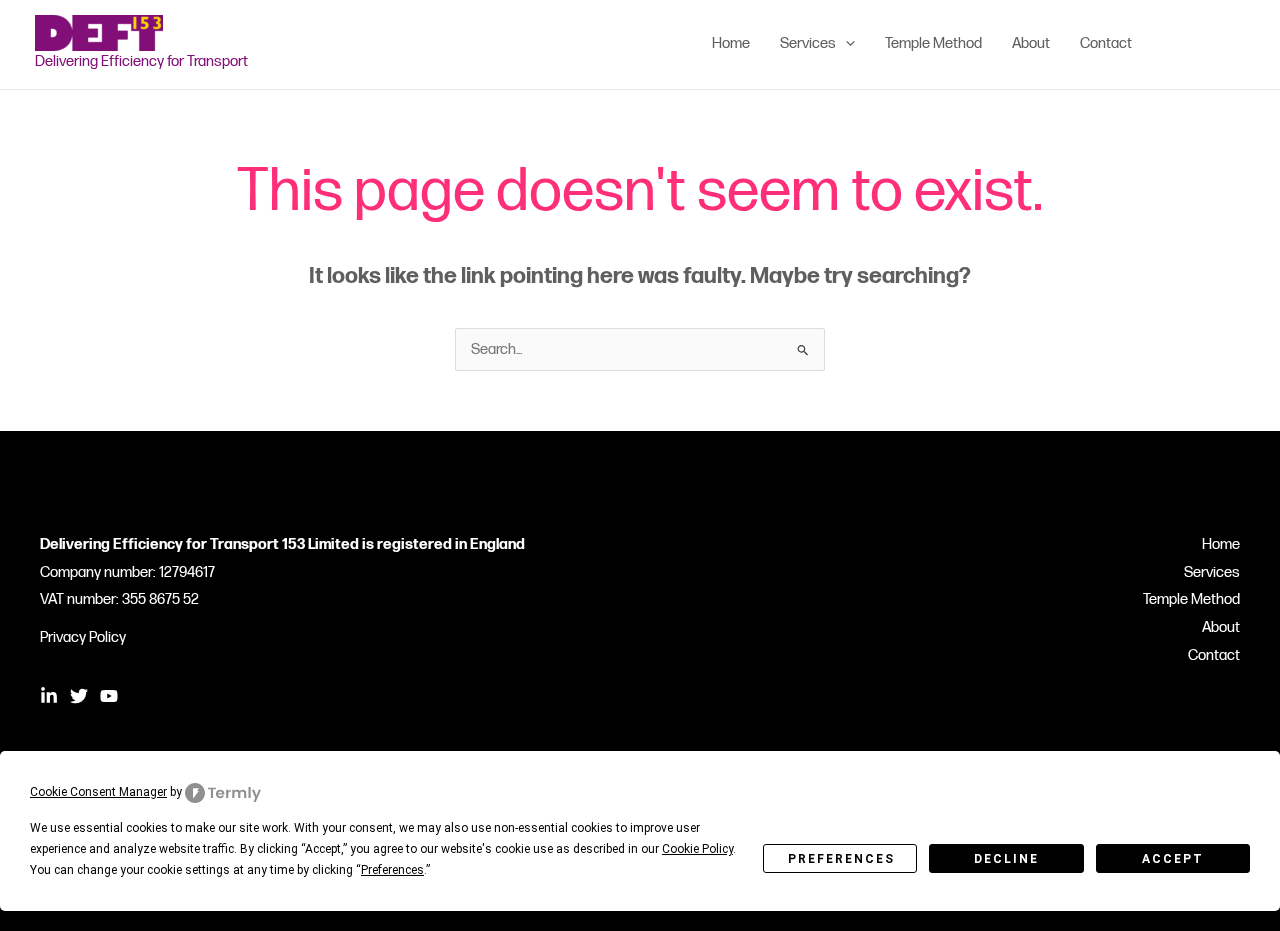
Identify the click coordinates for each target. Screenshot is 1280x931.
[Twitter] (1206, 44)
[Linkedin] (1176, 44)
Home (1221, 544)
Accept (1173, 859)
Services (1212, 572)
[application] (845, 44)
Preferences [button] (392, 870)
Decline (1006, 859)
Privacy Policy (83, 637)
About (1221, 627)
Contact (1214, 655)
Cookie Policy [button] (697, 849)
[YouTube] (1236, 44)
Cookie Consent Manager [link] (98, 792)
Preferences (841, 859)
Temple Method (1191, 599)
